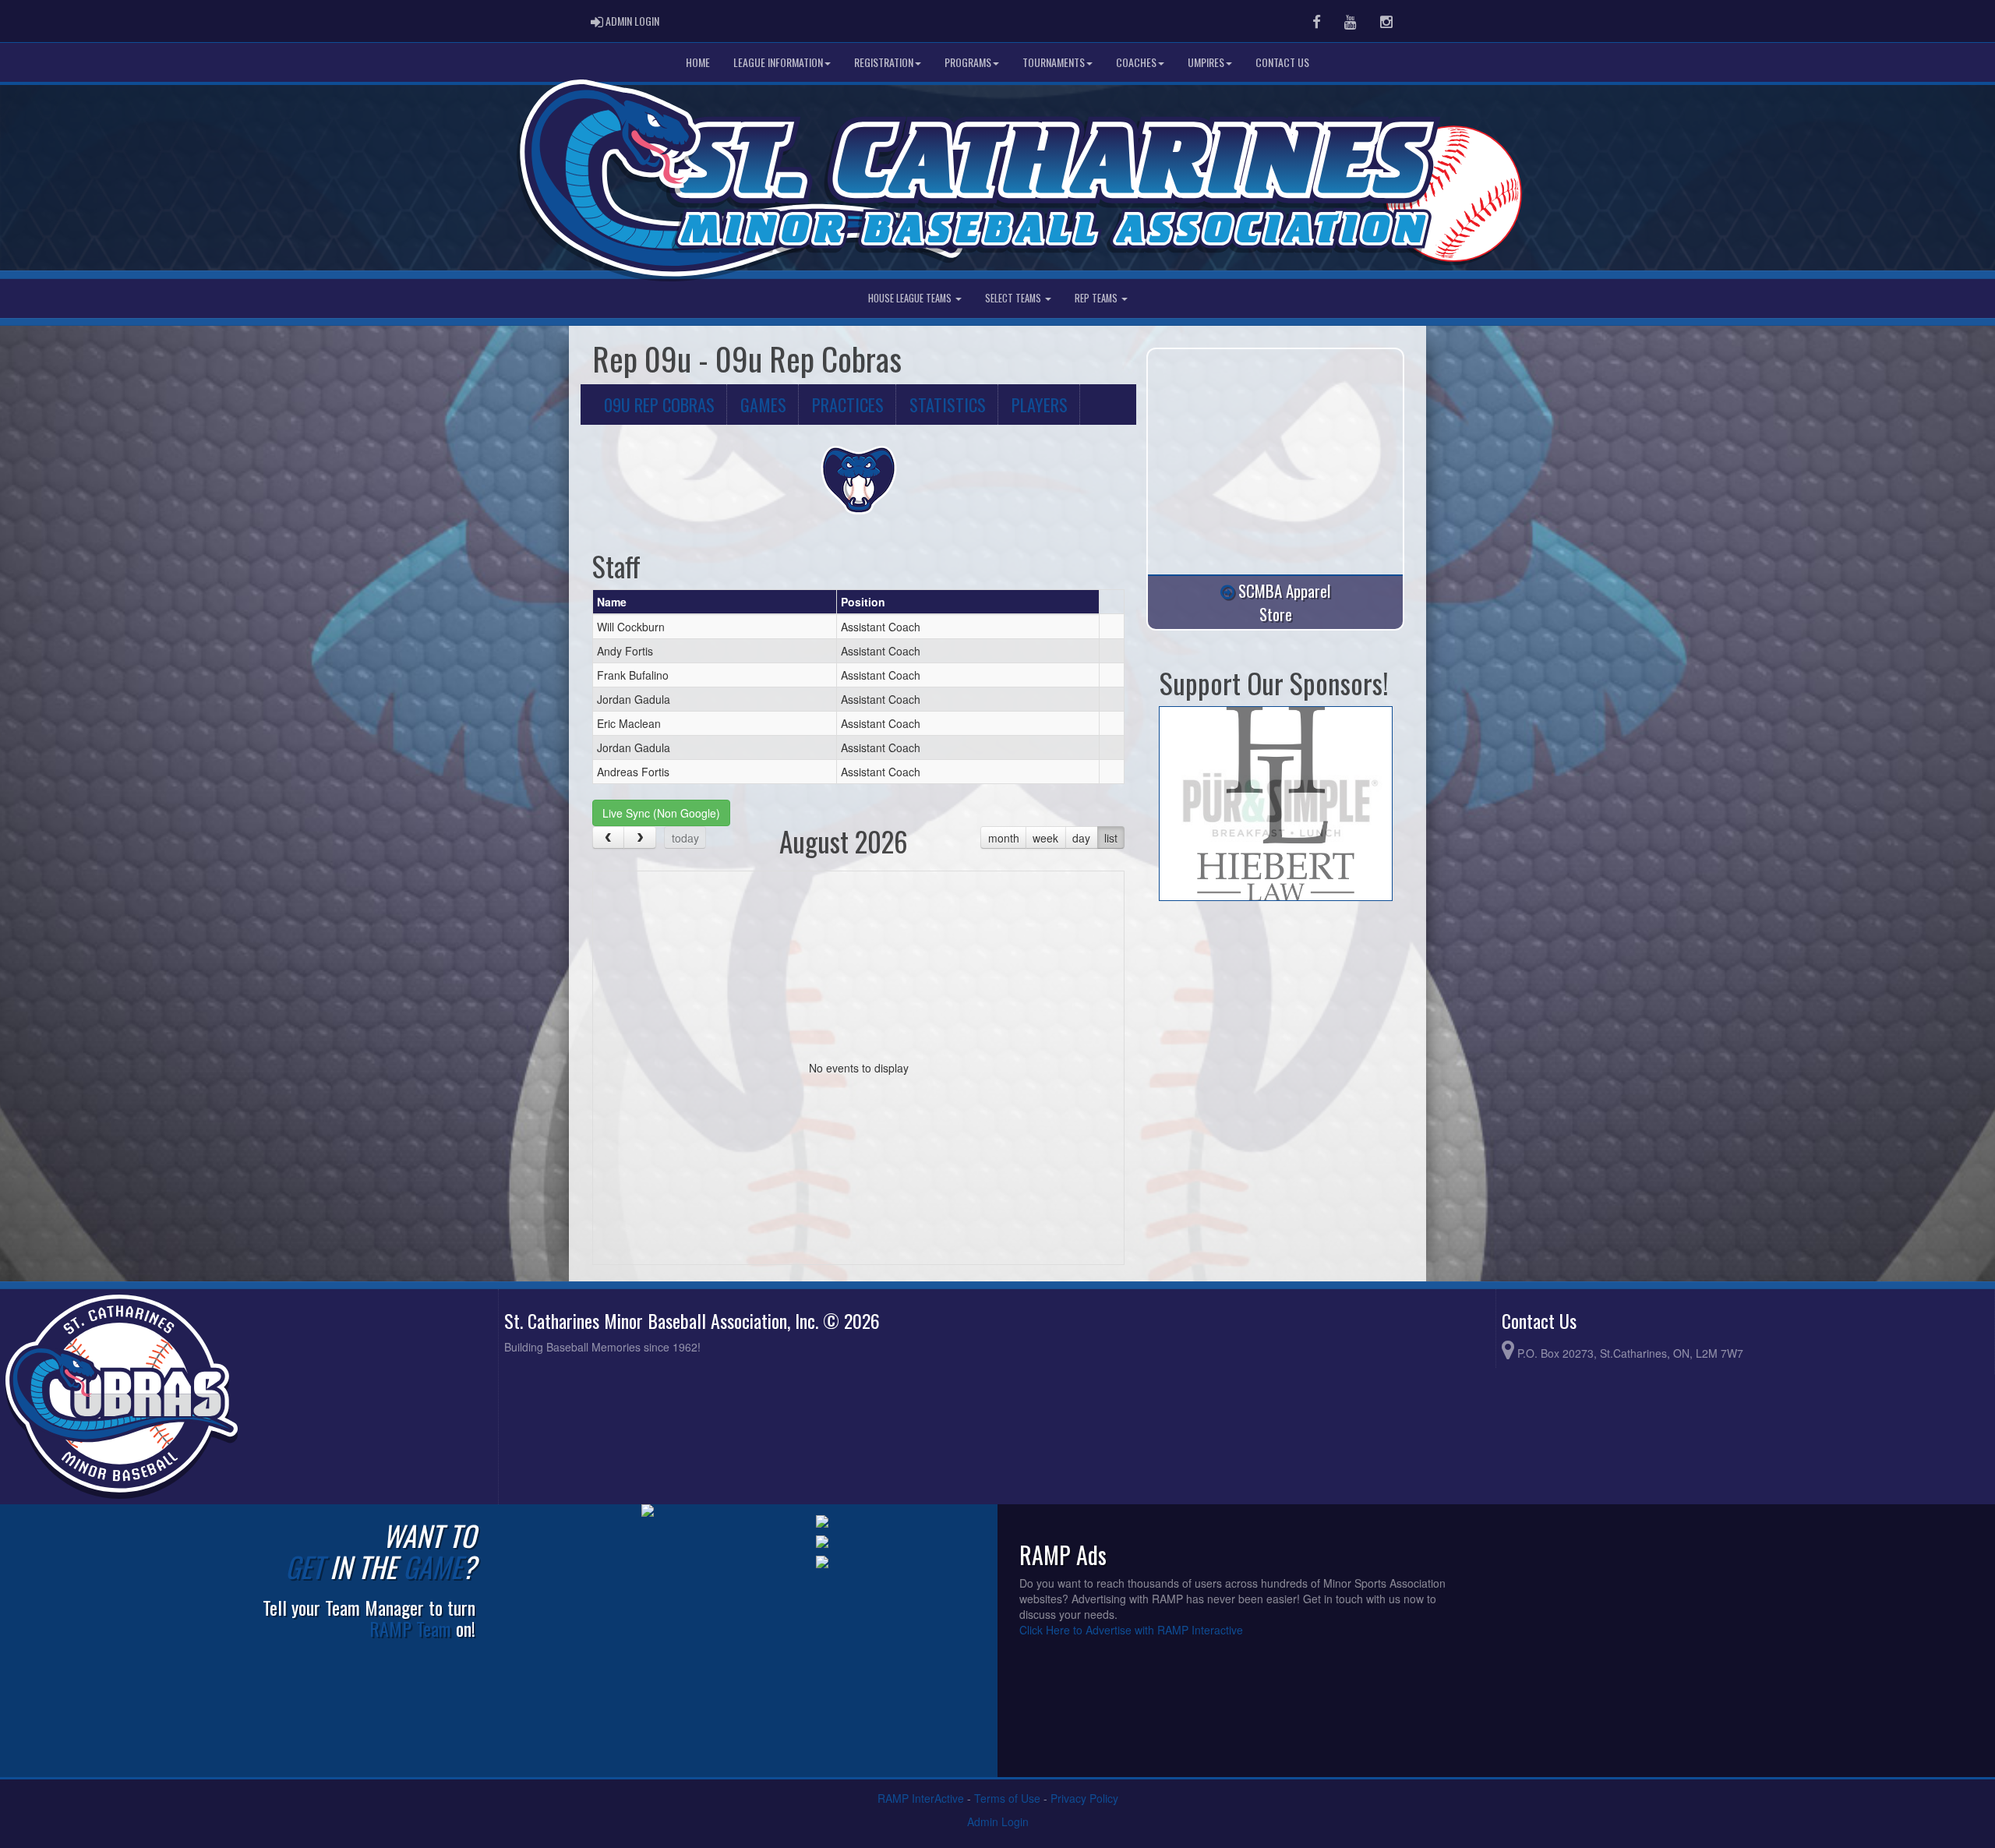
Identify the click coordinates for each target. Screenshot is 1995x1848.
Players (1040, 404)
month (1004, 838)
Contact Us (1282, 62)
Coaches (1136, 62)
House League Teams (911, 298)
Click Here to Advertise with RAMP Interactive (1131, 1630)
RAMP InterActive (921, 1798)
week (1045, 838)
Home (698, 62)
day (1081, 838)
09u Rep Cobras (659, 404)
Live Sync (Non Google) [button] (661, 813)
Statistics (948, 404)
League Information (778, 62)
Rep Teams (1097, 298)
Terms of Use (1007, 1798)
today (685, 838)
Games (763, 404)
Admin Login (998, 1821)
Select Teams (1014, 298)
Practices (848, 404)
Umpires (1206, 62)
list (1111, 838)
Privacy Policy (1084, 1798)
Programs (968, 62)
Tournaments (1054, 62)
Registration (884, 62)
